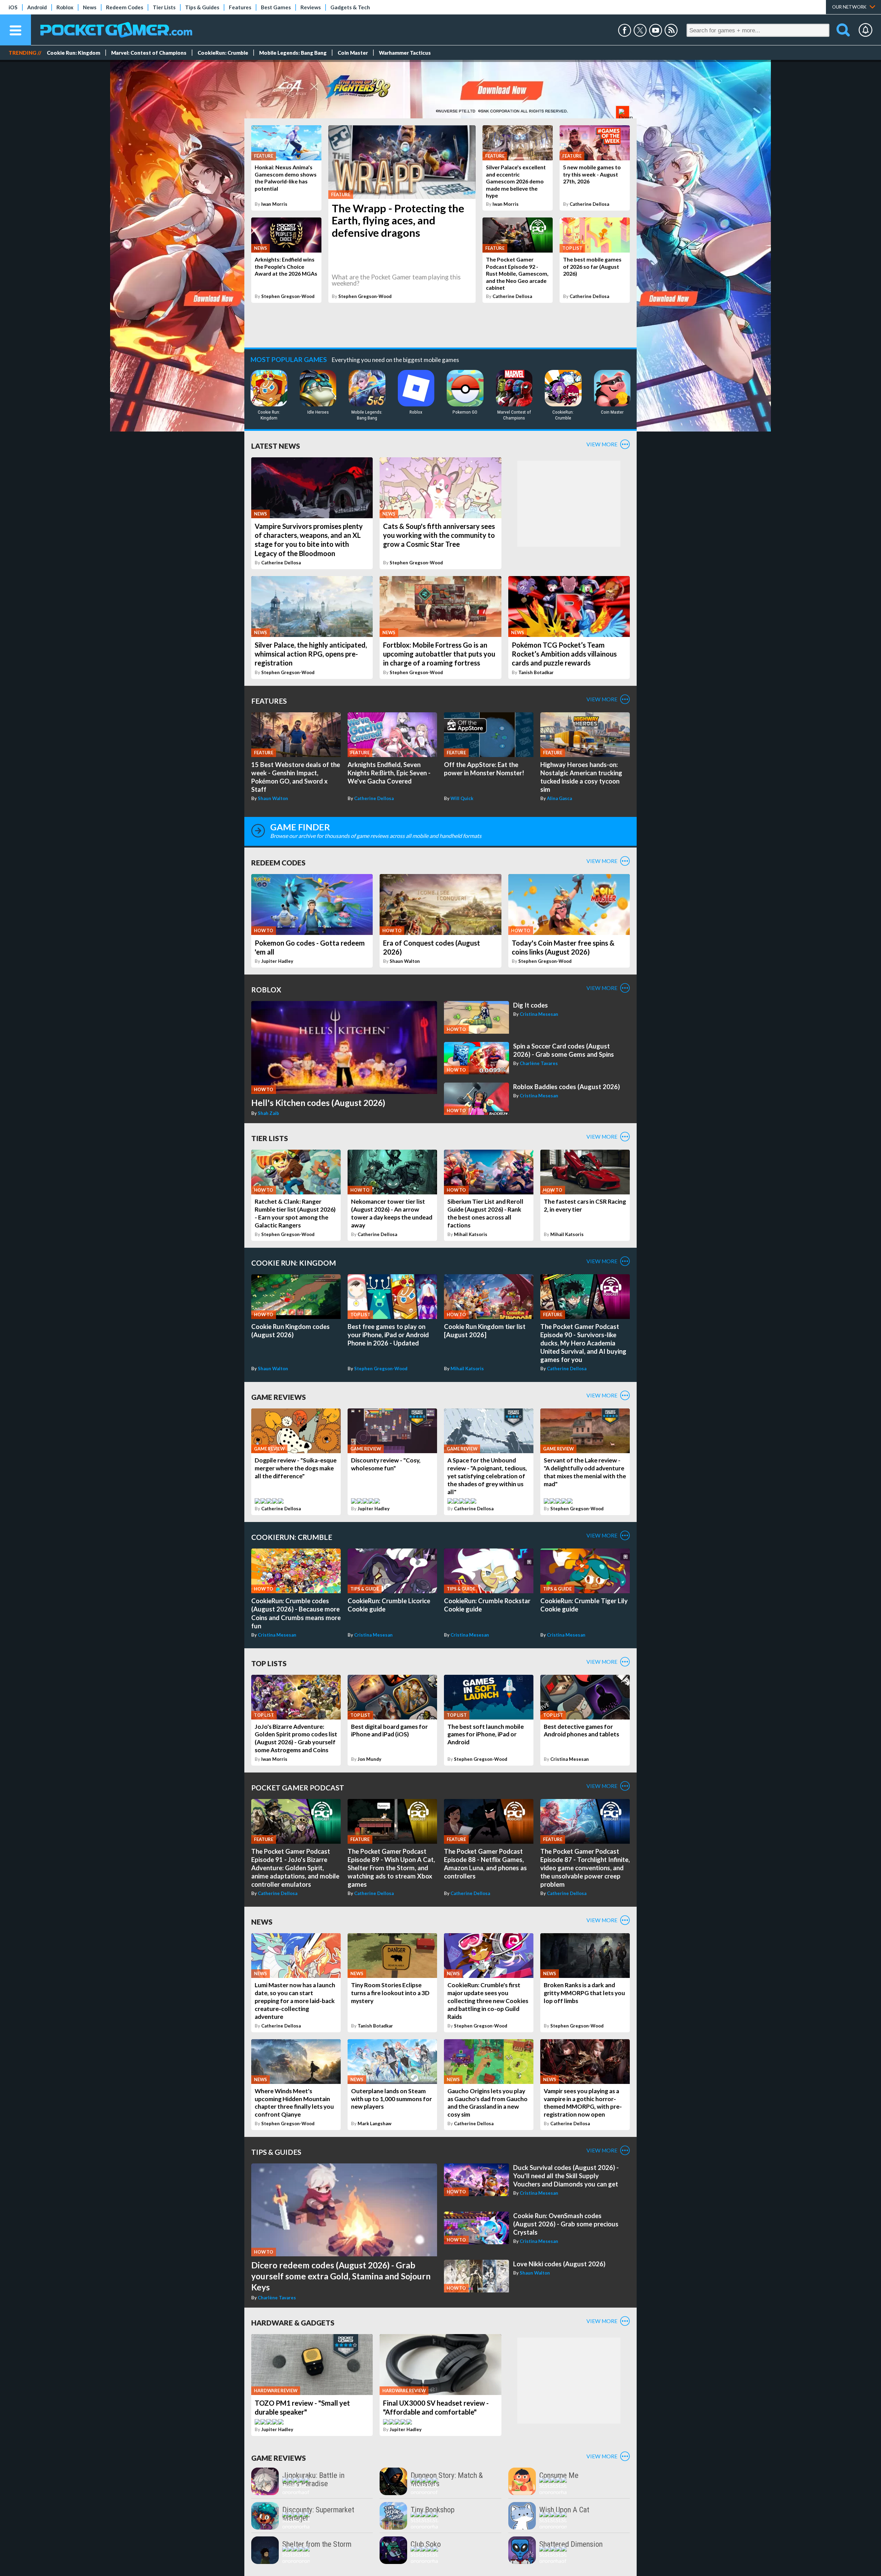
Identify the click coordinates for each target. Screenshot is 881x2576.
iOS (13, 7)
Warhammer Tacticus (405, 53)
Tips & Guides (202, 7)
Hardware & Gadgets (293, 2323)
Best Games (276, 7)
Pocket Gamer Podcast (298, 1787)
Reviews (311, 7)
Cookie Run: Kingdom (73, 53)
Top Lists (269, 1663)
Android (37, 7)
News (90, 7)
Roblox (65, 7)
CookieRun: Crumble (223, 53)
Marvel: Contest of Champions (149, 53)
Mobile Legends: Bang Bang (293, 53)
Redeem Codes (125, 7)
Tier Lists (164, 7)
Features (240, 7)
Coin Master (353, 53)
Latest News (276, 446)
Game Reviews (279, 1397)
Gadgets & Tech (350, 7)
